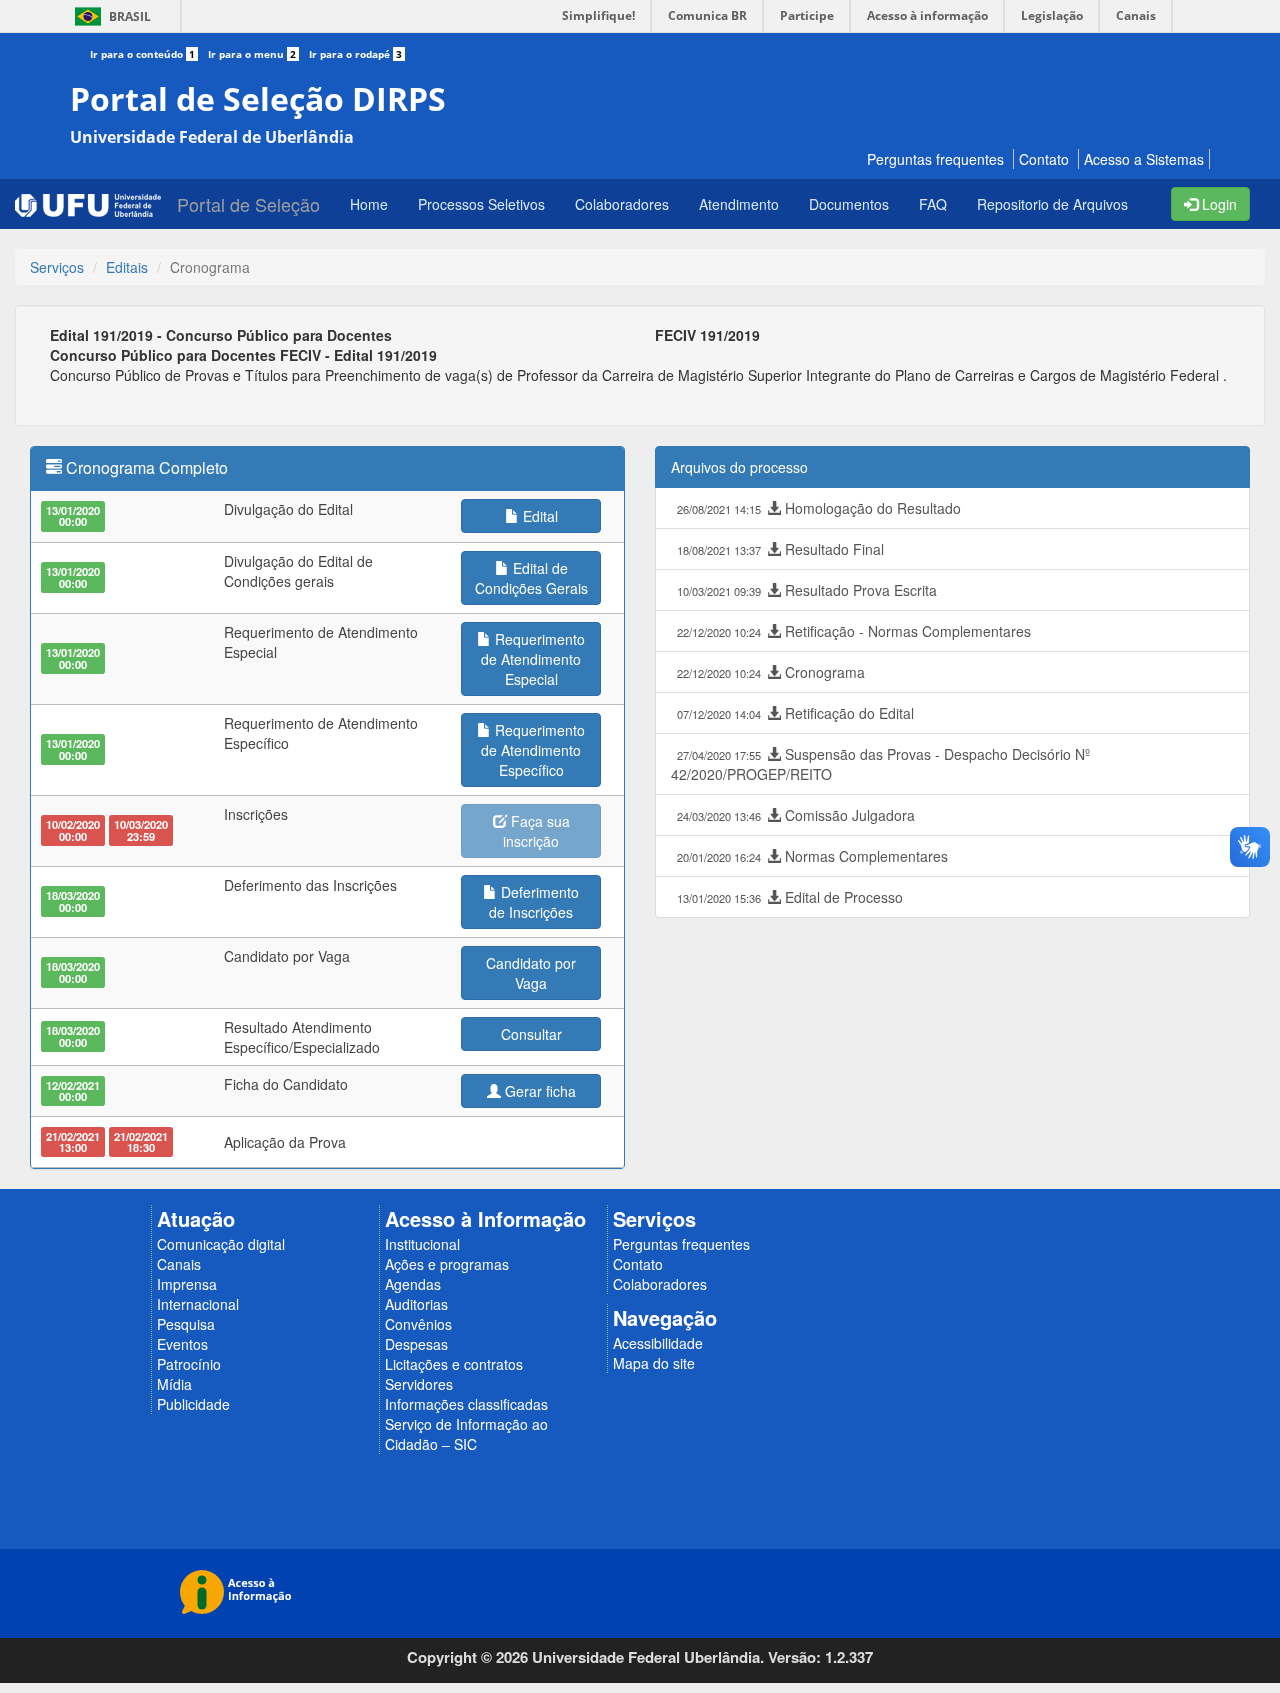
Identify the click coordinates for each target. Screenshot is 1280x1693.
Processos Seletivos (481, 204)
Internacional (198, 1304)
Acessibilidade (658, 1343)
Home (369, 204)
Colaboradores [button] (622, 204)
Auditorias (416, 1304)
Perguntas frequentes (935, 159)
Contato (1044, 159)
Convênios (418, 1324)
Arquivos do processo (739, 467)
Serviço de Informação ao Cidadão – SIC (466, 1434)
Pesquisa (186, 1324)
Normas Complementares (812, 856)
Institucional (422, 1244)
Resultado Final (780, 549)
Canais (179, 1264)
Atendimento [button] (739, 204)
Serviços (57, 267)
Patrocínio (189, 1364)
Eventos (182, 1344)
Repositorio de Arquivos (1052, 204)
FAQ (933, 204)
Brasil (109, 16)
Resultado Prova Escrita (807, 590)
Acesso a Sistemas (1144, 159)
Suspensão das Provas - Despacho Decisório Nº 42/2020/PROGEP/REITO (880, 764)
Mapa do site (654, 1363)
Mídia (174, 1384)
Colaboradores (660, 1284)
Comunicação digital (221, 1244)
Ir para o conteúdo (142, 54)
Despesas (416, 1344)
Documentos (849, 204)
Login (1217, 204)
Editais (127, 267)
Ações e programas (447, 1264)
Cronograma (771, 672)
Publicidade (193, 1404)
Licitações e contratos (454, 1364)
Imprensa (187, 1284)
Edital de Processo (790, 897)
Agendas (413, 1284)
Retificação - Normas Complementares (854, 631)
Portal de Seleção (248, 204)
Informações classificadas (466, 1404)
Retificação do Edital (795, 713)
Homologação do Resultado (819, 508)
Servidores (419, 1384)
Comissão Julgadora (796, 815)
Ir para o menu (252, 54)
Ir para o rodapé (355, 54)
